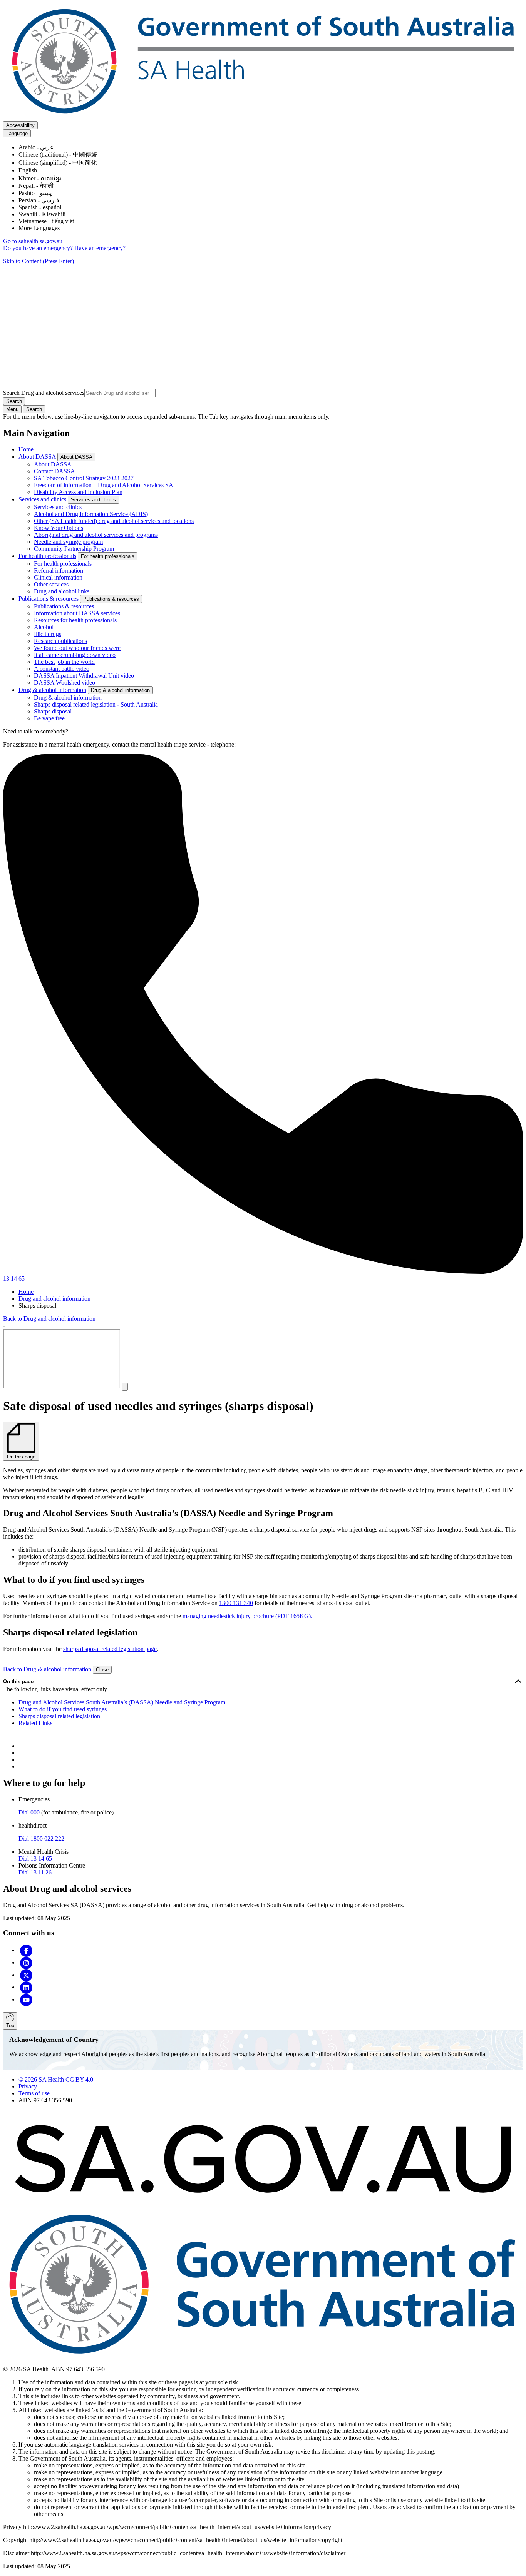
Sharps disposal (53, 711)
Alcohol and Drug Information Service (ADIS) (91, 514)
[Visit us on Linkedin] (26, 1987)
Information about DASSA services (77, 613)
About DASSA (37, 457)
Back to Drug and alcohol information (49, 1319)
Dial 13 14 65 (35, 1858)
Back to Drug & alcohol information (47, 1669)
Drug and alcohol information (54, 1299)
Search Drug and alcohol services (44, 393)
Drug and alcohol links (62, 591)
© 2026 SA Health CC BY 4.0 (56, 2079)
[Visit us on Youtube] (26, 1999)
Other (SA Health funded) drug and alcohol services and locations (114, 521)
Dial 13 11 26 (35, 1872)
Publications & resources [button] (111, 599)
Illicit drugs (48, 634)
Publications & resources (49, 599)
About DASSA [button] (76, 457)
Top (10, 2026)
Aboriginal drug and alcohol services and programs (96, 535)
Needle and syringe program (68, 542)
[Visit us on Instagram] (26, 1962)
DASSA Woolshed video (64, 682)
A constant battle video (62, 669)
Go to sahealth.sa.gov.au (33, 241)
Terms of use (34, 2093)
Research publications (60, 641)
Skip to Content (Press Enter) (39, 261)
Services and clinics (42, 499)
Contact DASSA (54, 471)
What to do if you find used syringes (63, 1709)
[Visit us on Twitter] (26, 1975)
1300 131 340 (236, 1603)
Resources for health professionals (75, 620)
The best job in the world (64, 662)
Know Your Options (59, 528)
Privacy (28, 2086)
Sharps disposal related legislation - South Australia (96, 704)
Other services (51, 584)
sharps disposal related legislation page (110, 1649)
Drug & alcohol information (52, 690)
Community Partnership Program (74, 549)
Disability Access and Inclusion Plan (78, 492)
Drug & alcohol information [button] (120, 690)
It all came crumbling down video (75, 655)
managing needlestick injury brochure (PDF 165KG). (247, 1616)
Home (26, 449)
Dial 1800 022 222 (41, 1838)
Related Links (35, 1723)
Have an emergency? (100, 248)
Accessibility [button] (20, 125)
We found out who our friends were (77, 648)
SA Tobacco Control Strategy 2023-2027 (84, 478)
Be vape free (49, 718)
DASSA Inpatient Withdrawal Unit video (84, 676)
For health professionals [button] (108, 556)
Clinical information (58, 577)
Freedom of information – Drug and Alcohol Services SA (104, 485)
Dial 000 (29, 1812)
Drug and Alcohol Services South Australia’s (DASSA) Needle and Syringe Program (122, 1702)
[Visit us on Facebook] (26, 1950)
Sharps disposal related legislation (59, 1716)
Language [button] (17, 133)
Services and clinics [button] (93, 500)
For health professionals (47, 556)
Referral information (59, 570)
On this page (18, 1681)
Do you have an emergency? (39, 248)
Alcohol (44, 627)
